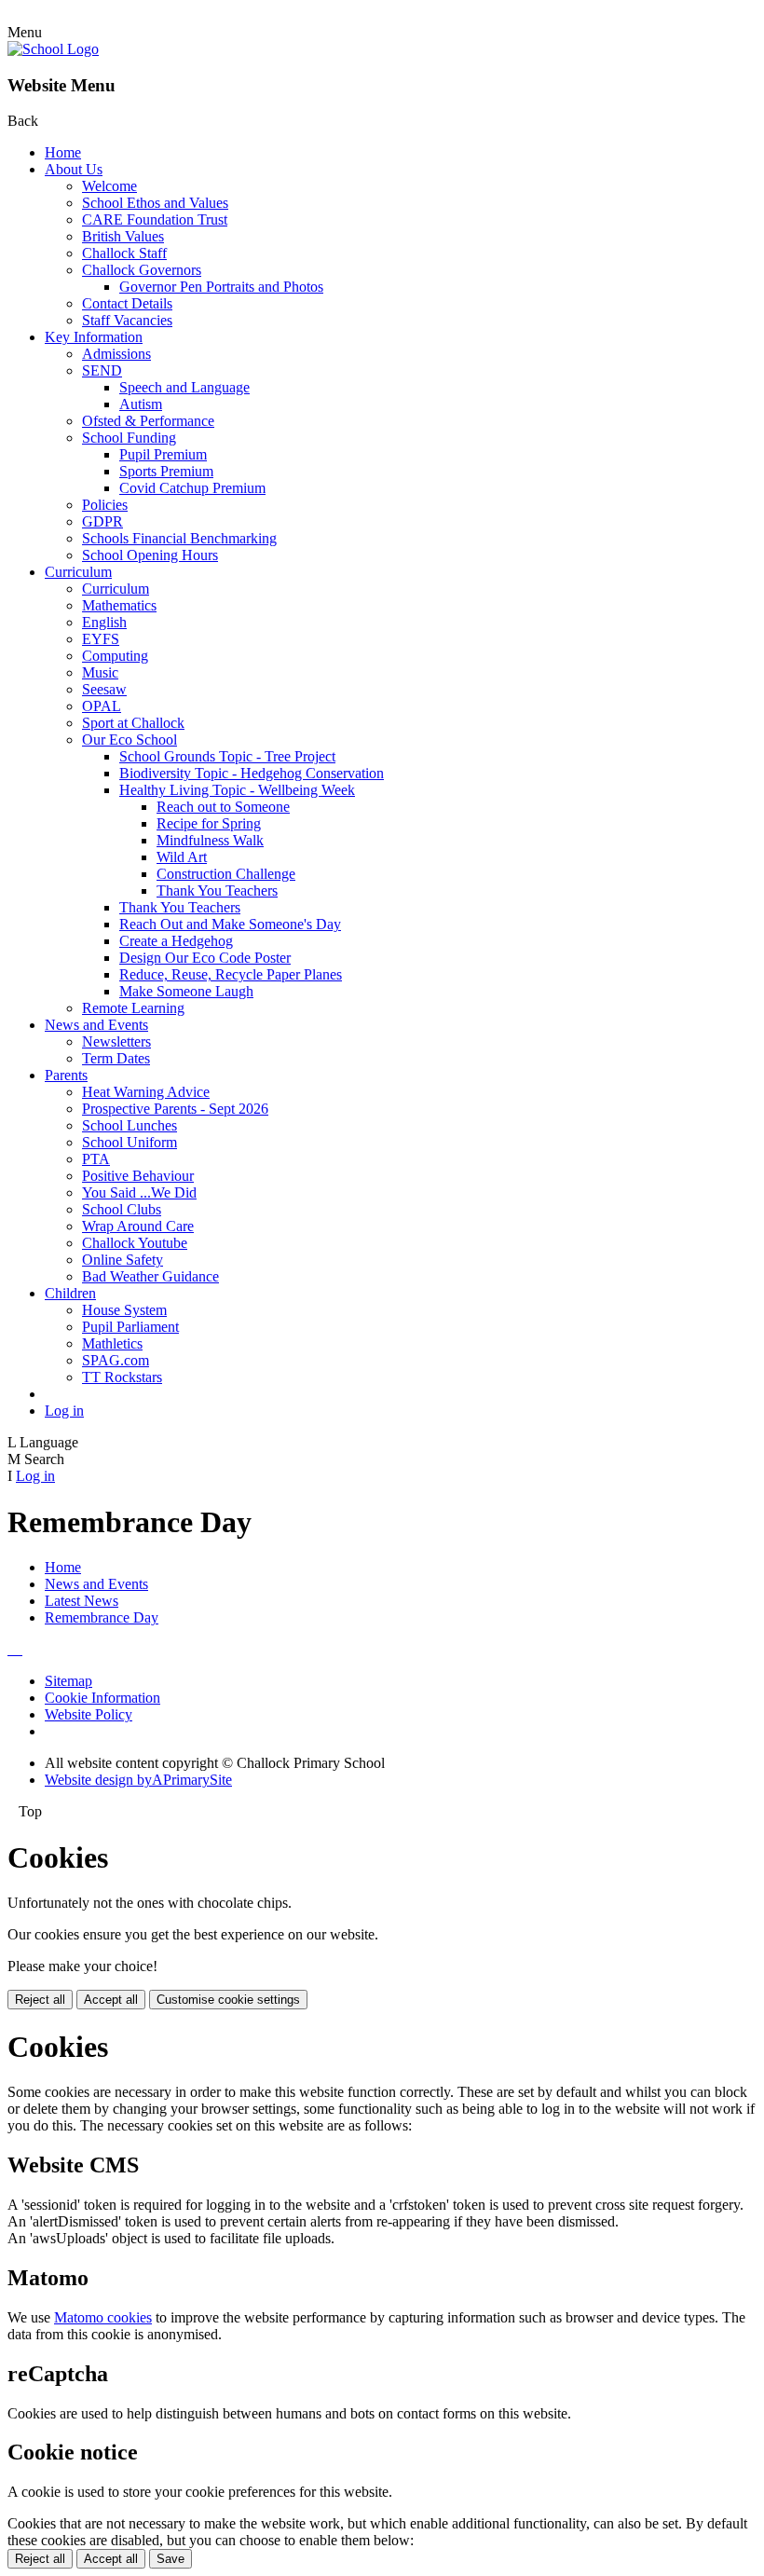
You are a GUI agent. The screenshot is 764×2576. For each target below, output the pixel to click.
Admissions (116, 354)
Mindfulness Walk (210, 840)
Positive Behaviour (138, 1176)
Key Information (94, 337)
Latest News (82, 1601)
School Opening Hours (150, 555)
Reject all (40, 2000)
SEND (102, 370)
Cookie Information (102, 1698)
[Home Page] (53, 49)
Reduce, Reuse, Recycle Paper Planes (231, 974)
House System (124, 1310)
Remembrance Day (102, 1617)
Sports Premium (166, 471)
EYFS (101, 639)
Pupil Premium (163, 454)
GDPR (102, 521)
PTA (96, 1159)
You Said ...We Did (139, 1192)
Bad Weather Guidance (150, 1276)
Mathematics (119, 605)
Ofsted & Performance (148, 421)
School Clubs (122, 1209)
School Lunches (130, 1125)
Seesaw (104, 689)
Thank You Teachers (217, 891)
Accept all (111, 2000)
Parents (66, 1075)
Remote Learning (133, 1008)
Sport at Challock (133, 723)
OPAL (102, 706)
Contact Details (127, 303)
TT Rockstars (122, 1377)
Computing (115, 656)
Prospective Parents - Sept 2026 (175, 1109)
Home (63, 152)
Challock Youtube (135, 1243)
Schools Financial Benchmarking (179, 538)
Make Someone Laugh (186, 991)
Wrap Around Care (138, 1226)
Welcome (109, 186)
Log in (64, 1411)
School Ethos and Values (155, 203)
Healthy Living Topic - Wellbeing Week (237, 790)
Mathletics (112, 1343)
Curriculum (78, 572)
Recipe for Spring (209, 823)
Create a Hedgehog (176, 941)
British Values (123, 236)
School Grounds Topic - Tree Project (227, 756)
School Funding (129, 438)
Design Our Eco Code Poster (205, 958)
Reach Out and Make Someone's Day (230, 924)
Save (171, 2559)
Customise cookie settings (228, 2000)
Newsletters (116, 1041)
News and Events (96, 1025)
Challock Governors (142, 270)
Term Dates (116, 1058)
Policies (105, 505)
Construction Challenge (226, 874)
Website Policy (89, 1714)
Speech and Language (184, 387)
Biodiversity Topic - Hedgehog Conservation (252, 773)
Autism (141, 404)
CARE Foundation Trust (155, 219)
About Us (74, 169)
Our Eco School (130, 740)
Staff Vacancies (127, 320)
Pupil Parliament (130, 1327)
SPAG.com (116, 1360)
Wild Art (182, 857)
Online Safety (123, 1260)
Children (70, 1293)
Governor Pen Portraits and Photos (221, 287)
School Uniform (130, 1142)
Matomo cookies (103, 2317)
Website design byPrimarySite (138, 1780)
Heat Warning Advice (146, 1092)
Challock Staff (124, 253)
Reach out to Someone (223, 807)
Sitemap (68, 1681)
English (104, 622)
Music (100, 672)
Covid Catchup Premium (192, 488)
